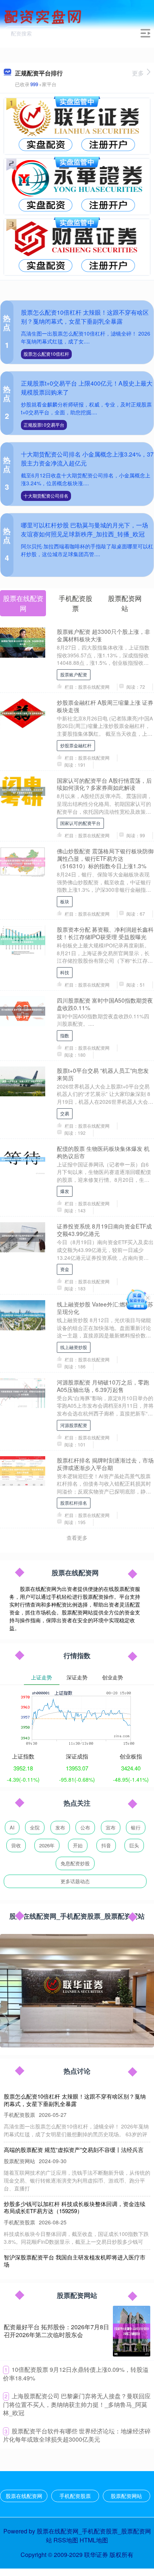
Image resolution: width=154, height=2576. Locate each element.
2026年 (47, 1845)
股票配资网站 (126, 2496)
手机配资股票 (75, 2496)
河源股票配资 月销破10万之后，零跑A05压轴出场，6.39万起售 (103, 1386)
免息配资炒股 (75, 1863)
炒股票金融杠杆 (76, 745)
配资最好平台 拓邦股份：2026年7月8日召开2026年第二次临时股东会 (56, 2331)
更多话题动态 (75, 1881)
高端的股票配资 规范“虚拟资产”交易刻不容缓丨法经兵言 (74, 2150)
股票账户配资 (74, 674)
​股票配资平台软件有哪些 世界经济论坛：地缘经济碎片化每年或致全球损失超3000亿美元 (77, 2435)
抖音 (106, 1845)
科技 (65, 972)
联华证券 (96, 2555)
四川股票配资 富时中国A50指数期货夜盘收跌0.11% (105, 1004)
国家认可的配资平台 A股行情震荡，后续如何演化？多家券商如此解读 (104, 784)
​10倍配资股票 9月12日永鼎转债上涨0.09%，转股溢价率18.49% (76, 2374)
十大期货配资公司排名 (46, 496)
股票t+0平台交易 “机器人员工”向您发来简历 (103, 1074)
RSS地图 (66, 2540)
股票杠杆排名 (74, 1503)
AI (12, 1827)
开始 (78, 1845)
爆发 (65, 1191)
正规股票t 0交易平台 (44, 425)
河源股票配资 (74, 1425)
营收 (16, 1845)
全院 (35, 1827)
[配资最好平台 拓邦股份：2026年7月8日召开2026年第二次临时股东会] (132, 2331)
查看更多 (77, 1538)
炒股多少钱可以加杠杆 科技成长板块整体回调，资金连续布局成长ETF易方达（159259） (75, 2207)
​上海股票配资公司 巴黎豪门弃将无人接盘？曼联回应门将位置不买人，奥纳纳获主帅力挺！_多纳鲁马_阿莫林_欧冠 (77, 2404)
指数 (65, 1035)
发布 (60, 1827)
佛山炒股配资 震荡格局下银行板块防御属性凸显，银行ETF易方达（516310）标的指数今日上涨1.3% (105, 858)
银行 (136, 1827)
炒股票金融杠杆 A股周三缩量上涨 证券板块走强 (105, 706)
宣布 (111, 1827)
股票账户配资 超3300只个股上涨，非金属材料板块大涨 (104, 635)
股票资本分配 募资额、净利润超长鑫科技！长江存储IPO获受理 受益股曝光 (105, 933)
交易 (65, 1113)
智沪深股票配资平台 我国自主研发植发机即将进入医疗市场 (75, 2261)
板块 (65, 901)
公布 (85, 1827)
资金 (65, 1269)
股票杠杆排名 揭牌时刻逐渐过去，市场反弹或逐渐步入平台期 (105, 1464)
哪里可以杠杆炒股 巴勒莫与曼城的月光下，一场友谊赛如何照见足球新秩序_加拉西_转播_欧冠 (84, 529)
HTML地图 (94, 2540)
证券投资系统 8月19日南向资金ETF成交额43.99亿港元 (104, 1230)
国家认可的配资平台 (80, 823)
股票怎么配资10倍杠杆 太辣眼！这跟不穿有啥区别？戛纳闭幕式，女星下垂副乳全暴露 (85, 317)
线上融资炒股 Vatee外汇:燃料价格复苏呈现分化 (105, 1308)
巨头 (134, 1845)
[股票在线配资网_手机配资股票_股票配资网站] (44, 16)
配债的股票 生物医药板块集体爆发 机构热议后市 (103, 1152)
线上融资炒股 (74, 1347)
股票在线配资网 (24, 2496)
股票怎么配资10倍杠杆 (46, 354)
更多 (138, 73)
